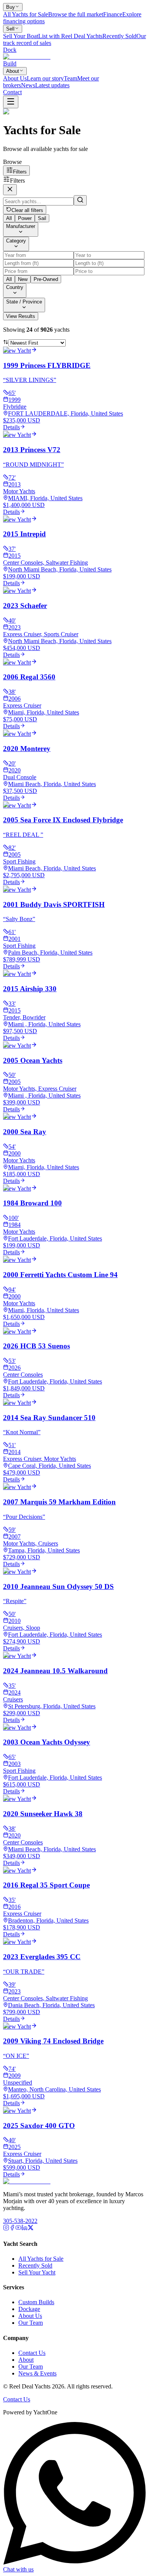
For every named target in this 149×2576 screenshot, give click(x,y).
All (9, 218)
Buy (11, 7)
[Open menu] (11, 102)
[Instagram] (6, 2229)
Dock (10, 50)
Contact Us (32, 2353)
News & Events (37, 2373)
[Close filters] (10, 190)
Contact (12, 92)
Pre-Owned (46, 279)
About (13, 71)
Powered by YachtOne (30, 2412)
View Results (21, 316)
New (23, 279)
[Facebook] (12, 2229)
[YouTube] (18, 2229)
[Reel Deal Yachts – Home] (27, 2181)
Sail (42, 218)
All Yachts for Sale (41, 2259)
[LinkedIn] (24, 2229)
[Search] (80, 200)
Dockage (29, 2309)
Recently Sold (35, 2265)
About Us (30, 2316)
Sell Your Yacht (37, 2272)
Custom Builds (36, 2302)
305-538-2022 (20, 2221)
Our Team (31, 2323)
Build (10, 63)
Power (25, 218)
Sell (10, 29)
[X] (31, 2229)
